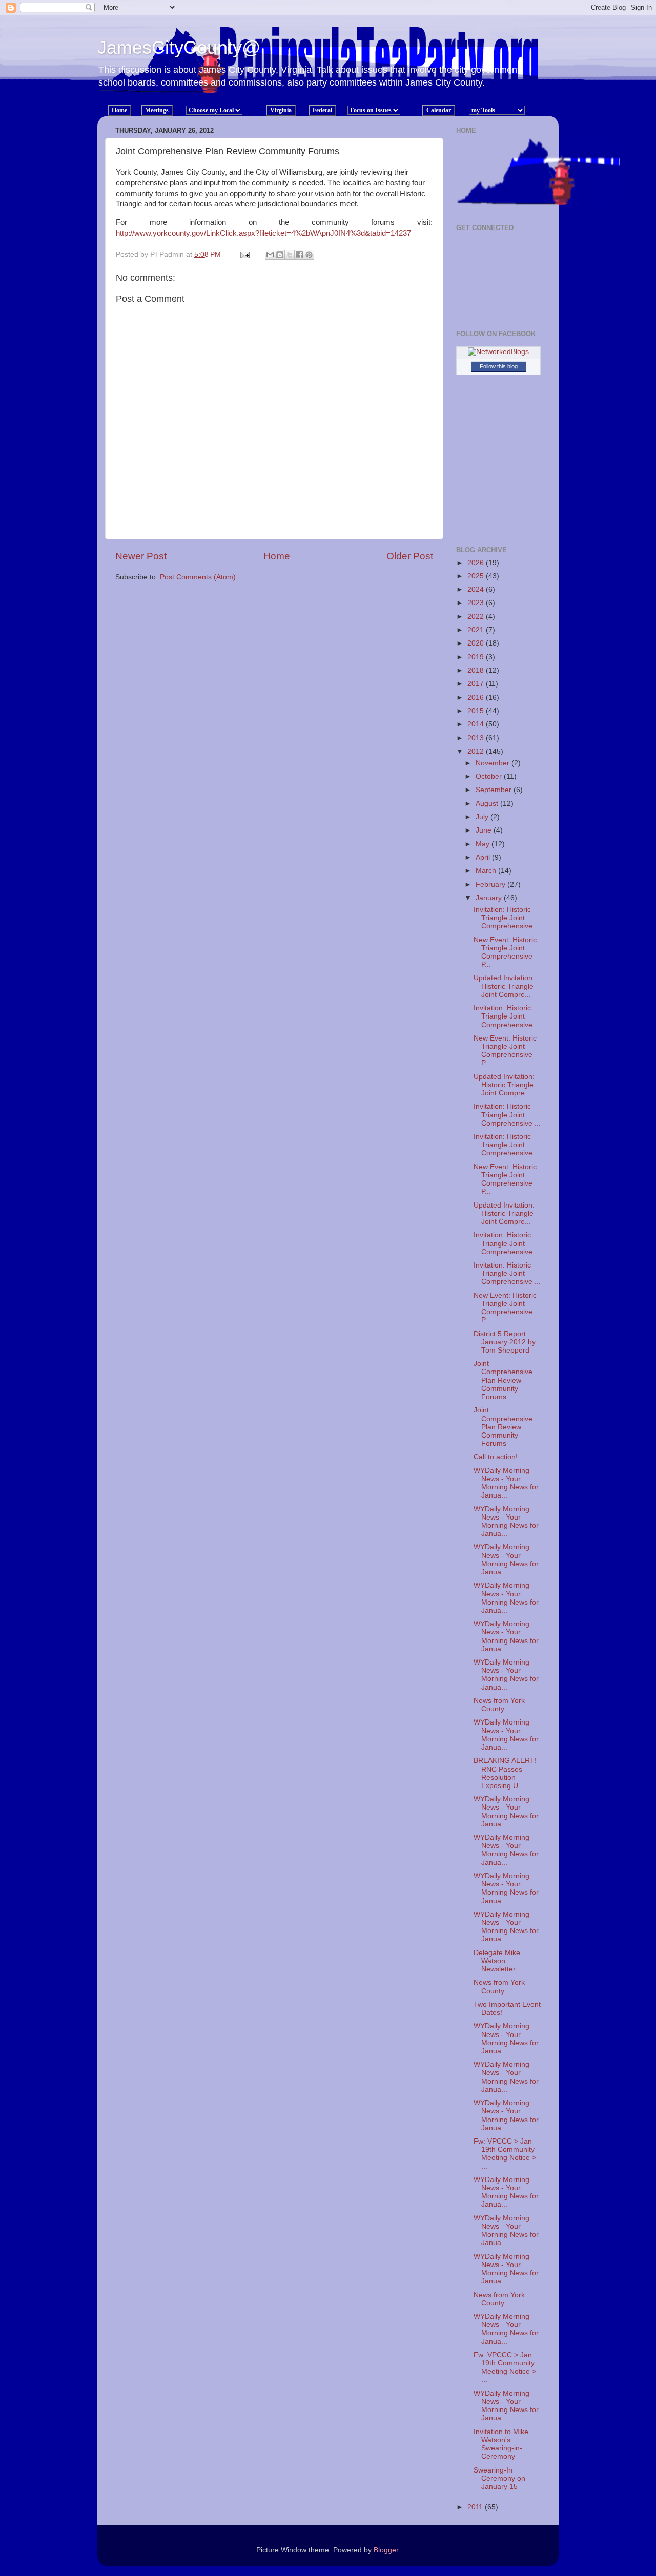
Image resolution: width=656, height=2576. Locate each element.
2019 (477, 657)
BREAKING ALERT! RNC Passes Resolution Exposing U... (505, 1773)
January (490, 898)
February (491, 885)
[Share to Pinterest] (309, 255)
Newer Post (141, 556)
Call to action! (496, 1457)
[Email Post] (244, 254)
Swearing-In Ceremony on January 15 (499, 2478)
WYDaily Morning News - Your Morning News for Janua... (506, 1483)
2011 (476, 2507)
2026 (477, 563)
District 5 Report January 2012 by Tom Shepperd (505, 1342)
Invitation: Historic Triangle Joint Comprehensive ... (507, 918)
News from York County (499, 1705)
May (484, 844)
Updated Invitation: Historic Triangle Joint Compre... (504, 986)
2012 (477, 751)
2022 (477, 617)
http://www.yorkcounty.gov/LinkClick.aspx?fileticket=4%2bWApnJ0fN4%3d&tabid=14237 (263, 233)
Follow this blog (499, 366)
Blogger (386, 2550)
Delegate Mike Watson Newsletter (497, 1961)
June (485, 830)
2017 (477, 684)
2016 (477, 698)
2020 (477, 643)
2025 (477, 576)
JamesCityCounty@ (179, 47)
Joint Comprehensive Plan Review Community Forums (503, 1380)
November (494, 763)
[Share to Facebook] (299, 255)
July (483, 817)
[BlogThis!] (280, 255)
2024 (477, 589)
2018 (477, 670)
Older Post (410, 556)
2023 (477, 603)
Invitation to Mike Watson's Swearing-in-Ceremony (501, 2444)
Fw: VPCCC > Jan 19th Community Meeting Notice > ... (505, 2154)
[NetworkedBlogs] (498, 352)
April (484, 857)
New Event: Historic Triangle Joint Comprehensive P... (505, 952)
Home (277, 556)
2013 (477, 738)
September (495, 790)
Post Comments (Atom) (198, 577)
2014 (477, 724)
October (490, 776)
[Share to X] (290, 255)
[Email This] (270, 255)
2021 (477, 630)
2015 (477, 711)
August (488, 804)
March (487, 871)
